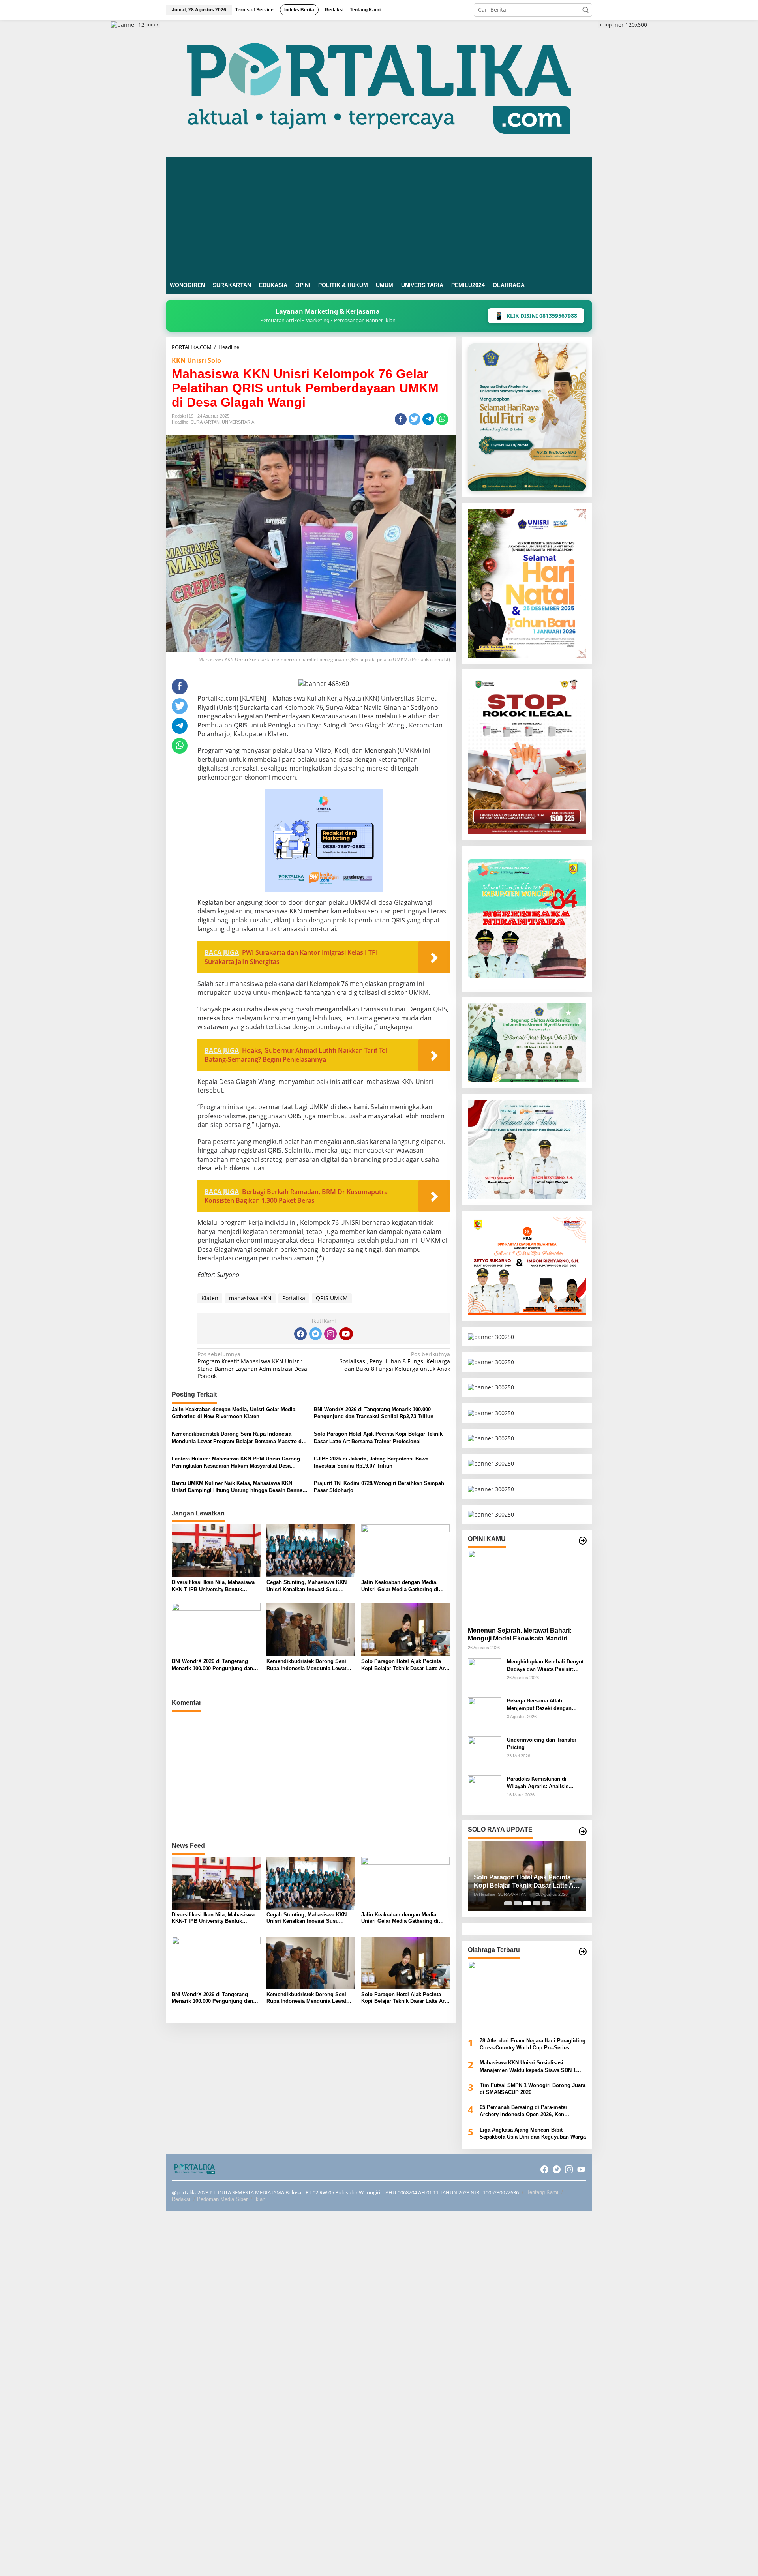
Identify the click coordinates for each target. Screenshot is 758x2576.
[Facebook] (300, 1334)
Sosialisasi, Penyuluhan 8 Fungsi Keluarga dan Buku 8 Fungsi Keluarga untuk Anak (395, 1361)
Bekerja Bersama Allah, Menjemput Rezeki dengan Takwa (539, 1705)
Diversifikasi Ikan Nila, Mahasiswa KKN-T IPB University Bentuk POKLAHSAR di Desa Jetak (213, 1586)
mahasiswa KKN (250, 1298)
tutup (152, 25)
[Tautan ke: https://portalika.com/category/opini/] (583, 1541)
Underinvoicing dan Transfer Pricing (542, 1743)
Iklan (260, 2199)
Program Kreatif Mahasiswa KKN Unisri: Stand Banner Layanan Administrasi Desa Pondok (252, 1365)
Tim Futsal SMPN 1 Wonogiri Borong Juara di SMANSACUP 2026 (533, 2089)
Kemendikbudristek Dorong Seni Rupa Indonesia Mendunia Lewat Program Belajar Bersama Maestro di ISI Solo (237, 1438)
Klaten (210, 1298)
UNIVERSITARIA (238, 422)
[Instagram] (330, 1334)
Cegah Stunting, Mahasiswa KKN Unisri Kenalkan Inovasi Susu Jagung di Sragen (307, 1586)
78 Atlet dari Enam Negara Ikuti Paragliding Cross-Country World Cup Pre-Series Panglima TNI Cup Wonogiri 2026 (533, 2044)
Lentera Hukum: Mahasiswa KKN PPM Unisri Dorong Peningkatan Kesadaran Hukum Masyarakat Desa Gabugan (236, 1463)
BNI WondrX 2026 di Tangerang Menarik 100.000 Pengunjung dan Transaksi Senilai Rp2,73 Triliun (374, 1413)
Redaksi (181, 2199)
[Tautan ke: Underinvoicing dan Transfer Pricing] (484, 1752)
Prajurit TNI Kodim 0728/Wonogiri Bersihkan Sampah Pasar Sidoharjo (379, 1487)
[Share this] (401, 419)
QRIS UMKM (332, 1298)
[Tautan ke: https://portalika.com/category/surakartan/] (583, 1831)
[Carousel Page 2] (518, 1903)
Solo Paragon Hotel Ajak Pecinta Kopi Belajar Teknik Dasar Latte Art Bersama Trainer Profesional (378, 1437)
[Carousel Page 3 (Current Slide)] (527, 1903)
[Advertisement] (379, 217)
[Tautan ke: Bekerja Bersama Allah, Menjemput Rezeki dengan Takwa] (484, 1713)
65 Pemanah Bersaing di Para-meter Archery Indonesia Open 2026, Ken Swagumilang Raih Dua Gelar (523, 2111)
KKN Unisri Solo (196, 360)
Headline (180, 422)
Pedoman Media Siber (222, 2199)
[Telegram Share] (428, 419)
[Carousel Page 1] (508, 1903)
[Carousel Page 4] (537, 1903)
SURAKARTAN (205, 422)
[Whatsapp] (442, 419)
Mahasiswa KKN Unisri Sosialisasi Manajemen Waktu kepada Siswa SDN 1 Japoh (528, 2067)
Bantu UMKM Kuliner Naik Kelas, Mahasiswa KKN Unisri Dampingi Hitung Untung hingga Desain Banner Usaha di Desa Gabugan (238, 1487)
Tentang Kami (542, 2192)
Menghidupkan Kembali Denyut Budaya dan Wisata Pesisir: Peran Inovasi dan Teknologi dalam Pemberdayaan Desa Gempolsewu (545, 1666)
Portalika (294, 1298)
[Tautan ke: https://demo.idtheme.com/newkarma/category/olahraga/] (583, 1952)
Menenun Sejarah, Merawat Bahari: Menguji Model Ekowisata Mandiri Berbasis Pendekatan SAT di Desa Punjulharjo (520, 1635)
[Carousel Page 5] (546, 1903)
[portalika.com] (379, 88)
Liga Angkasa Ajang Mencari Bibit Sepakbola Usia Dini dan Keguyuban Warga (533, 2133)
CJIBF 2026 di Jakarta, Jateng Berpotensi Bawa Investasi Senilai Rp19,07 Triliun (371, 1462)
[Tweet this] (415, 419)
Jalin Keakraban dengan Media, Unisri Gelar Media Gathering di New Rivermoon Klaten (234, 1413)
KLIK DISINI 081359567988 (536, 316)
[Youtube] (346, 1334)
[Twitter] (315, 1334)
